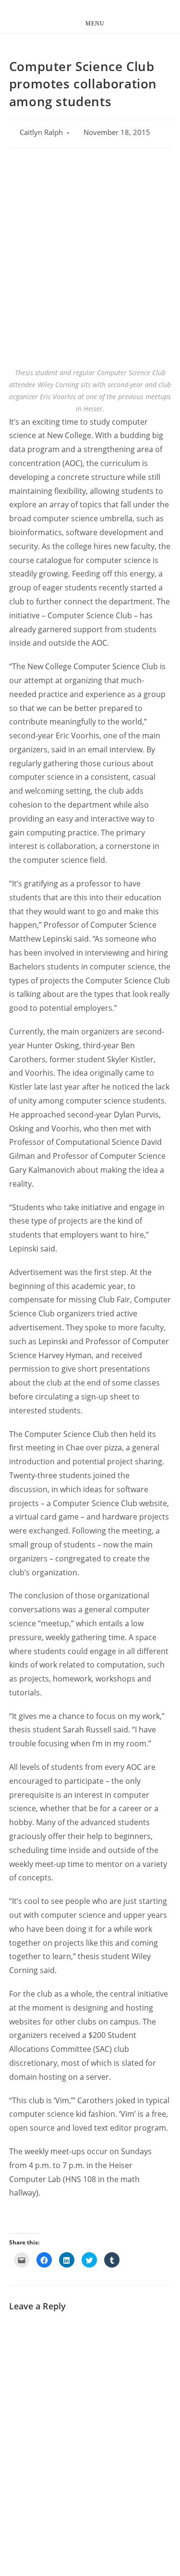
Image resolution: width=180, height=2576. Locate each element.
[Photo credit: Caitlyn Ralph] (90, 284)
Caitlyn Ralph (41, 132)
